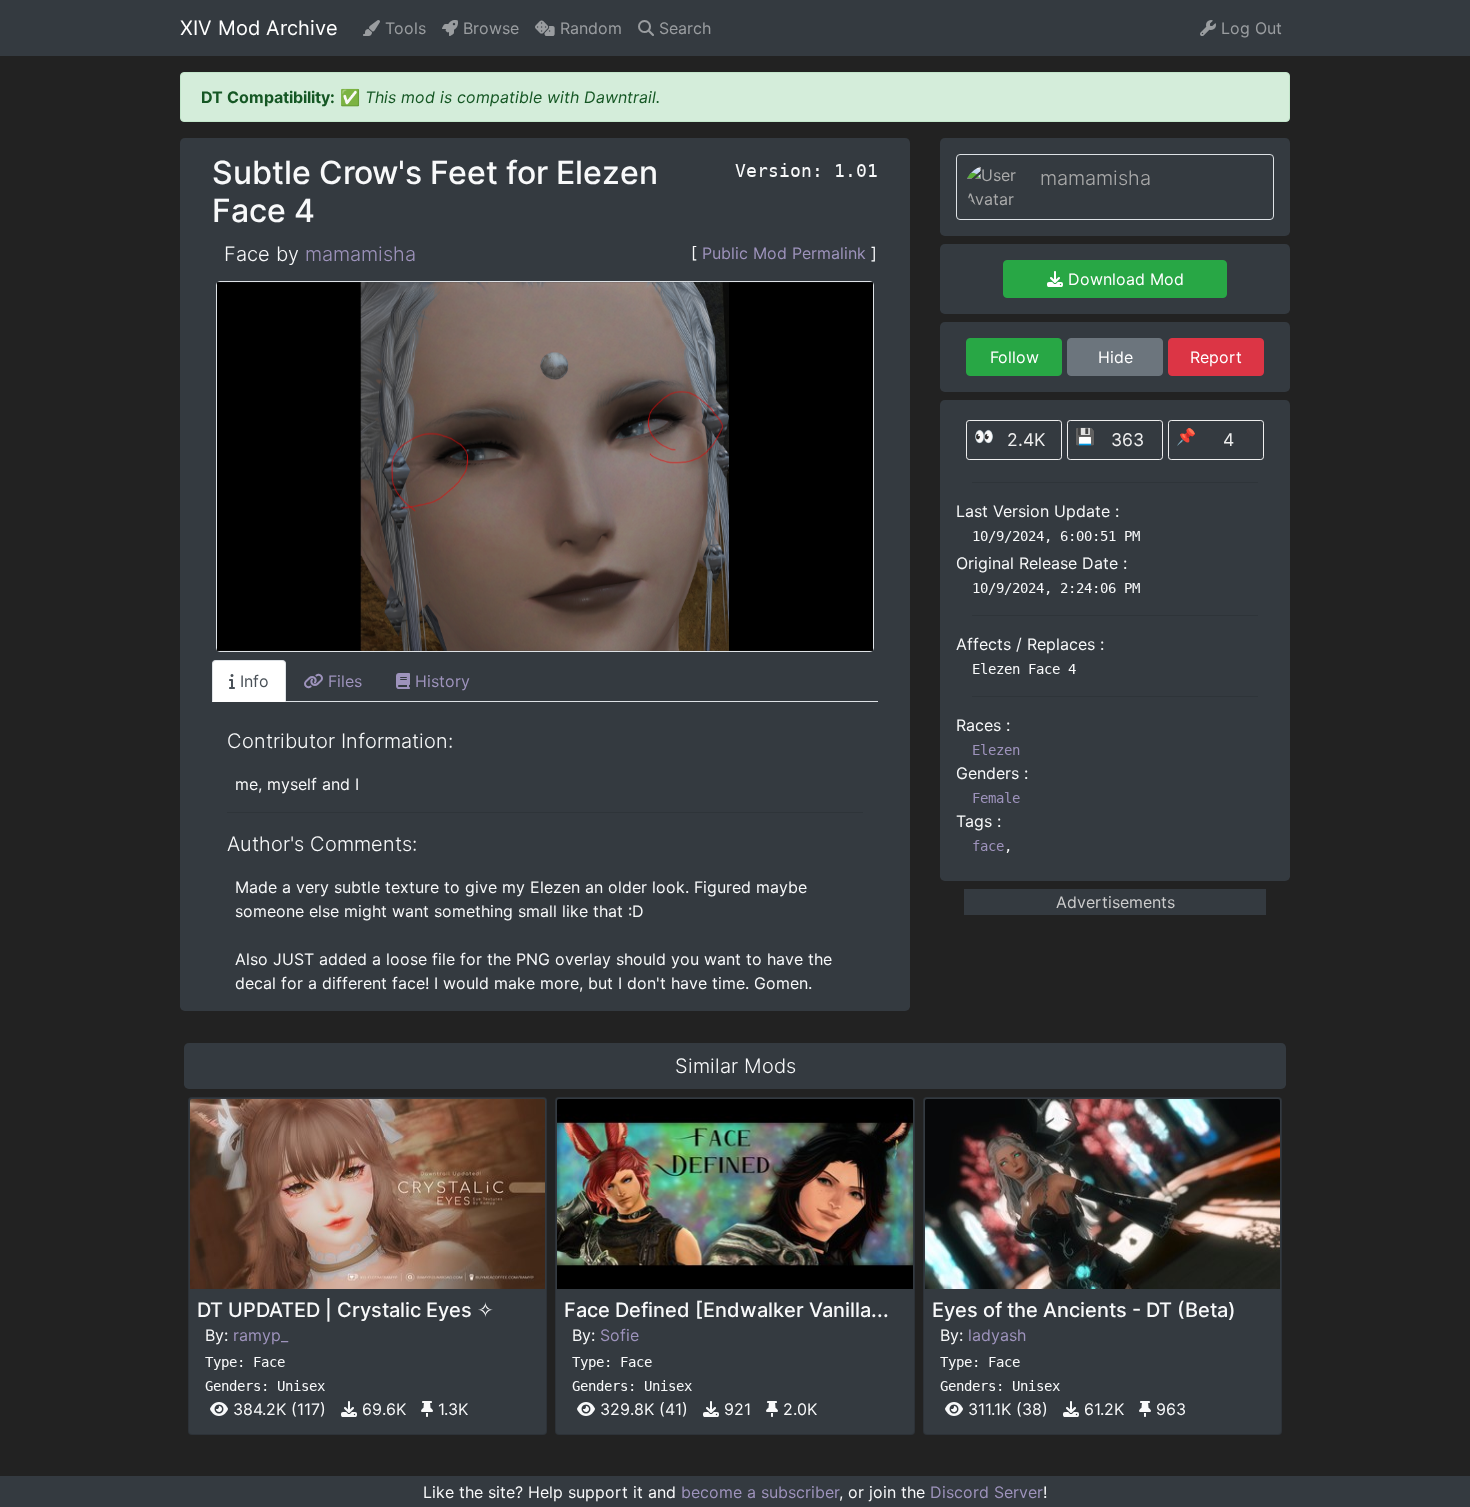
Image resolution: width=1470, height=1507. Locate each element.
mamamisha (360, 254)
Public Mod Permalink (784, 253)
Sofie (619, 1335)
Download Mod (1123, 279)
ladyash (997, 1335)
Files (342, 681)
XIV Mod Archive (259, 28)
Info (252, 681)
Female (996, 798)
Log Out (1249, 28)
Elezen (996, 750)
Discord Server (986, 1492)
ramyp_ (260, 1335)
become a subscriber (760, 1492)
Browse (488, 28)
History (440, 681)
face (988, 846)
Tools (403, 28)
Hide (1115, 357)
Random (588, 28)
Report (1216, 357)
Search (682, 28)
